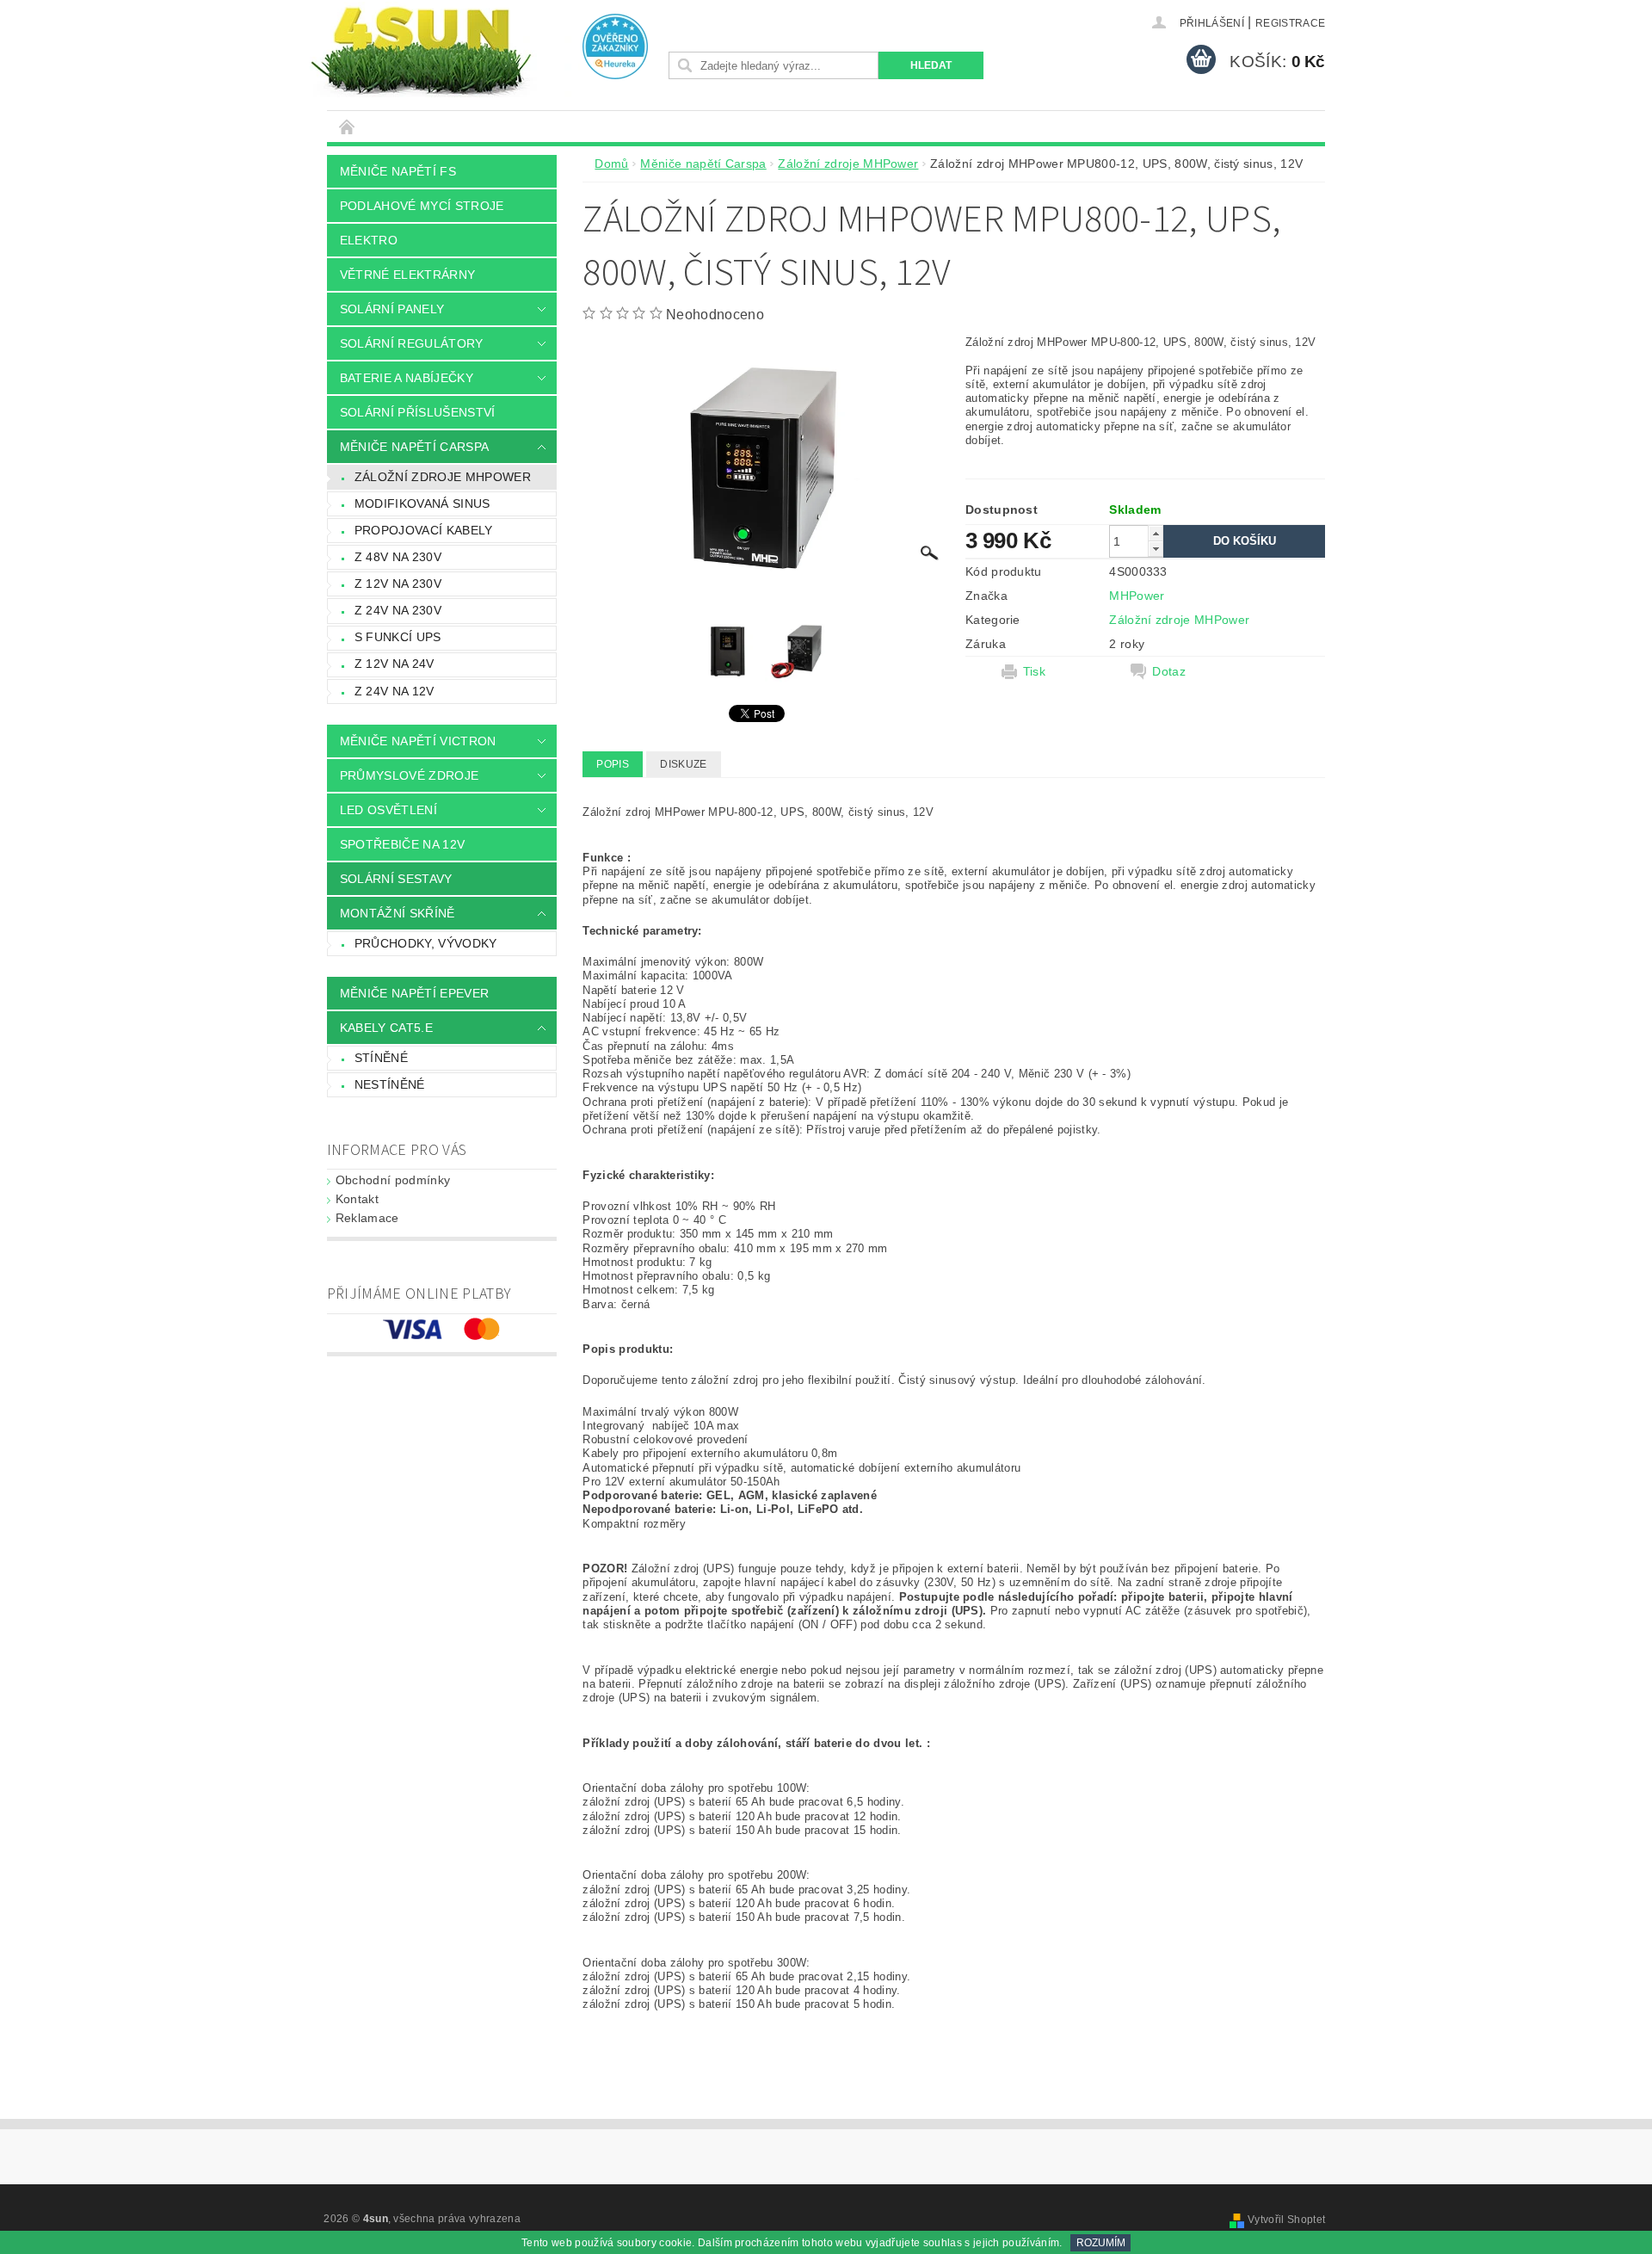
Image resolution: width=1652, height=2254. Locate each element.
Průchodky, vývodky (426, 943)
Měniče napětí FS (398, 171)
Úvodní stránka (348, 126)
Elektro (369, 240)
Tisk (1034, 671)
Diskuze (683, 764)
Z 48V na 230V (398, 557)
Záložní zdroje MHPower (443, 477)
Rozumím (1101, 2243)
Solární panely (392, 309)
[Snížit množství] (1156, 549)
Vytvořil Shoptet (1286, 2220)
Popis (613, 764)
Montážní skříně (398, 913)
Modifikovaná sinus (422, 503)
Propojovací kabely (424, 530)
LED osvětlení (388, 810)
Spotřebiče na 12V (402, 844)
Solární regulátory (412, 343)
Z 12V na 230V (398, 584)
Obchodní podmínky (393, 1180)
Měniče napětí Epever (414, 993)
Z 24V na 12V (395, 691)
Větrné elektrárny (407, 275)
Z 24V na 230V (398, 610)
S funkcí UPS (398, 637)
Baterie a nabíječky (407, 378)
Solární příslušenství (418, 412)
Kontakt (357, 1199)
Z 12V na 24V (395, 664)
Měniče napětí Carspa (414, 447)
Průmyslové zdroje (409, 775)
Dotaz (1169, 671)
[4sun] (421, 49)
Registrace (1290, 23)
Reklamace (367, 1218)
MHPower (1137, 596)
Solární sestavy (396, 879)
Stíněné (381, 1058)
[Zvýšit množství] (1156, 533)
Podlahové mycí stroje (422, 206)
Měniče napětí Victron (418, 741)
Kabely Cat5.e (386, 1028)
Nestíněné (390, 1084)
